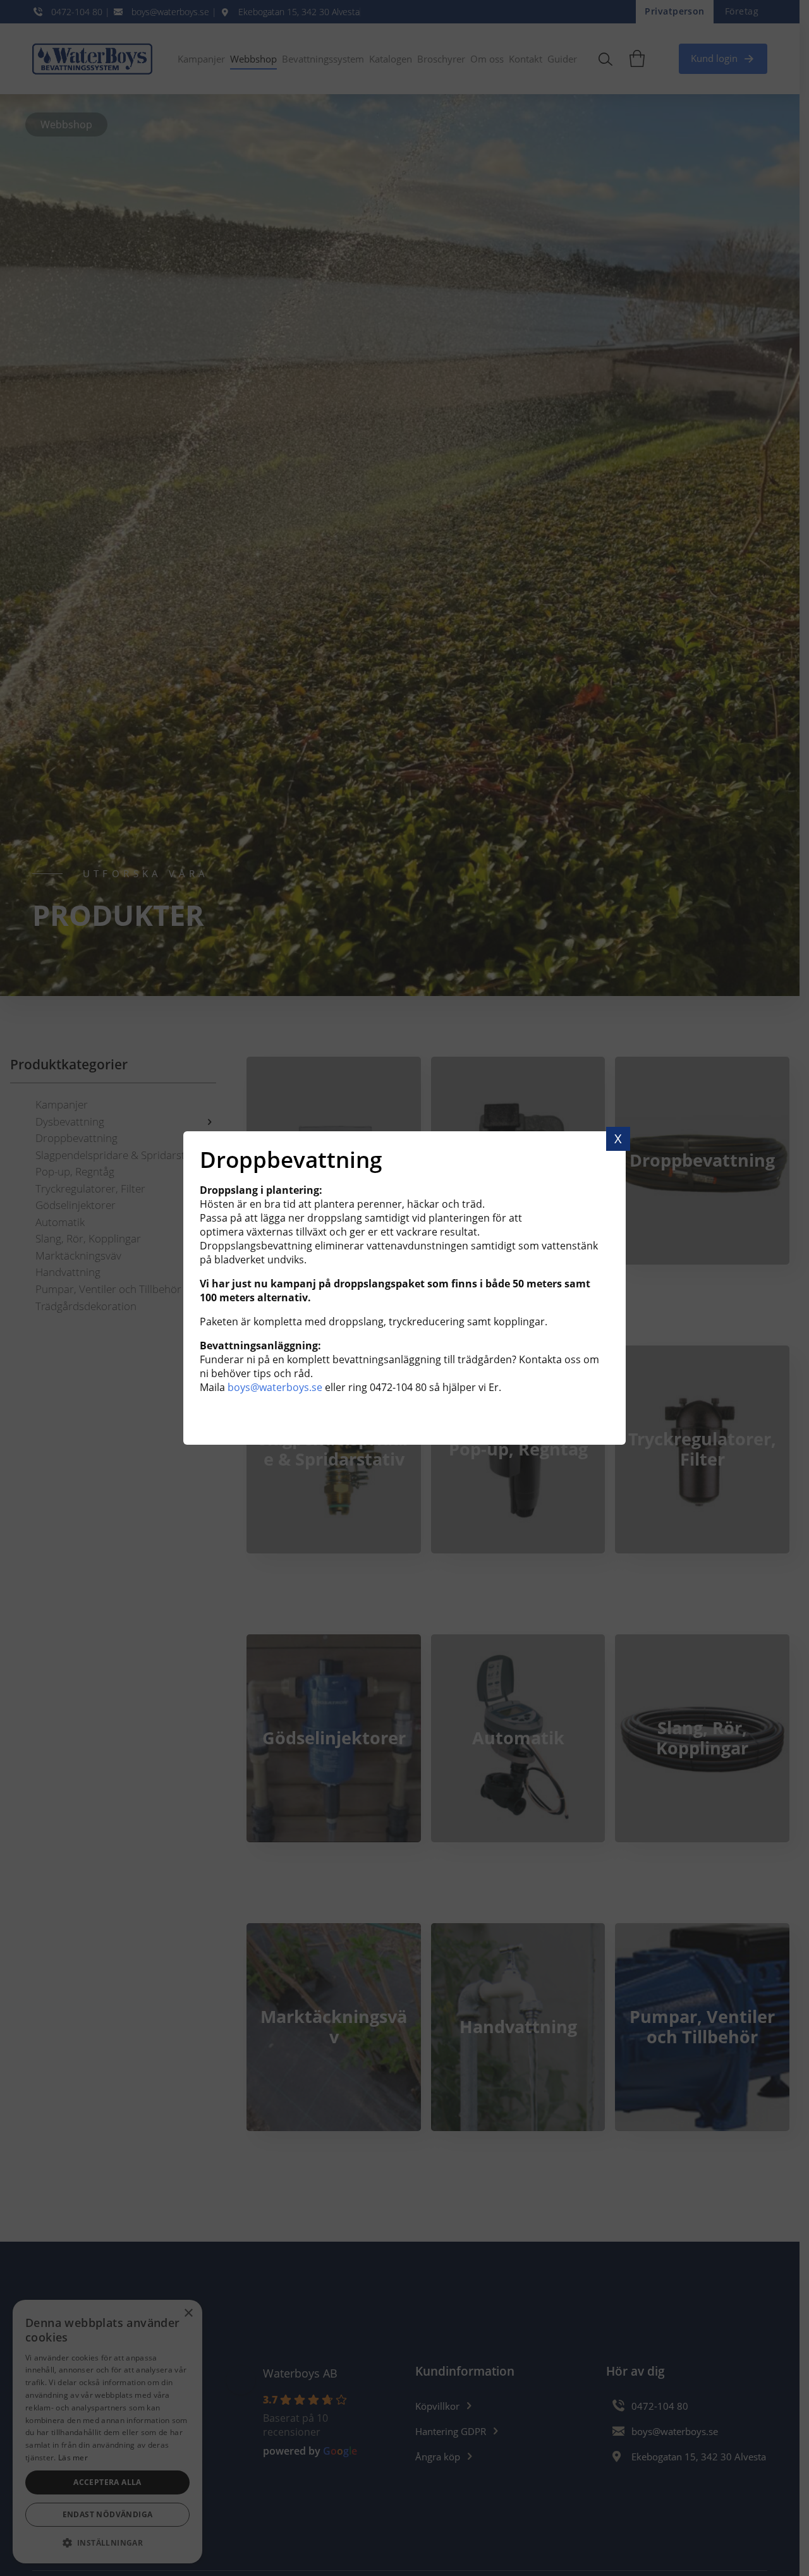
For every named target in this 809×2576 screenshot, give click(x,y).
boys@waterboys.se (275, 1387)
